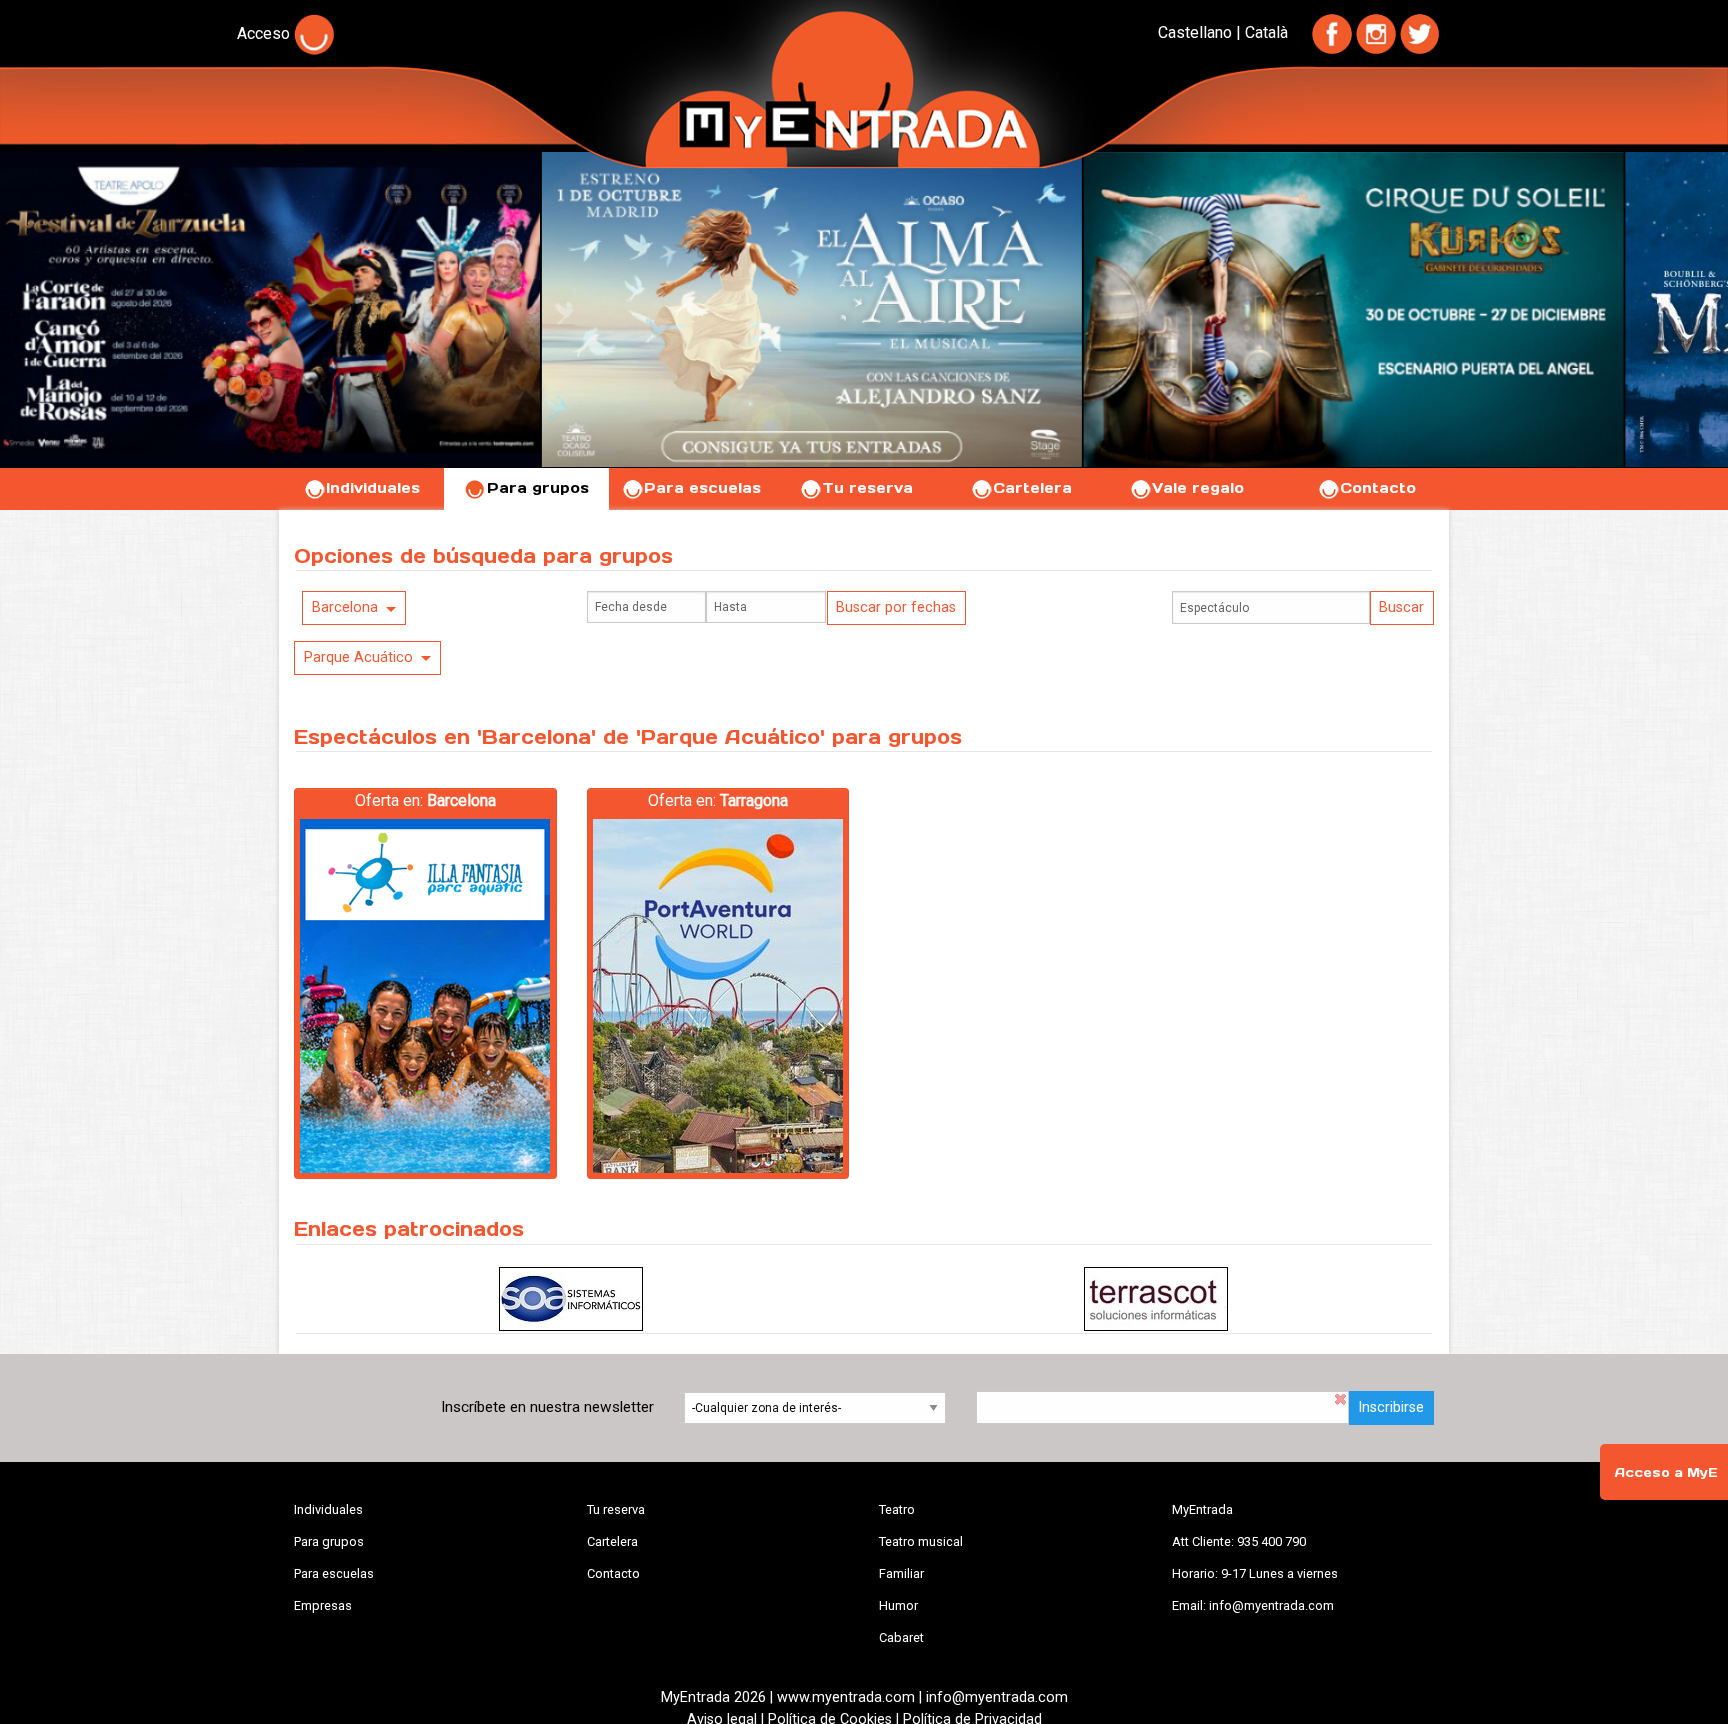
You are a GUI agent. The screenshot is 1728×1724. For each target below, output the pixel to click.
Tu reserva (867, 488)
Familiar (901, 1573)
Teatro (897, 1509)
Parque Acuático (358, 657)
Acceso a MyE (1666, 1472)
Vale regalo (1198, 488)
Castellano (1195, 32)
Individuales (373, 488)
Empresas (323, 1605)
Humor (898, 1605)
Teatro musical (921, 1541)
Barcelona (345, 607)
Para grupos (538, 488)
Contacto (1378, 488)
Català (1266, 32)
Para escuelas (702, 488)
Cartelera (1032, 488)
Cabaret (901, 1637)
